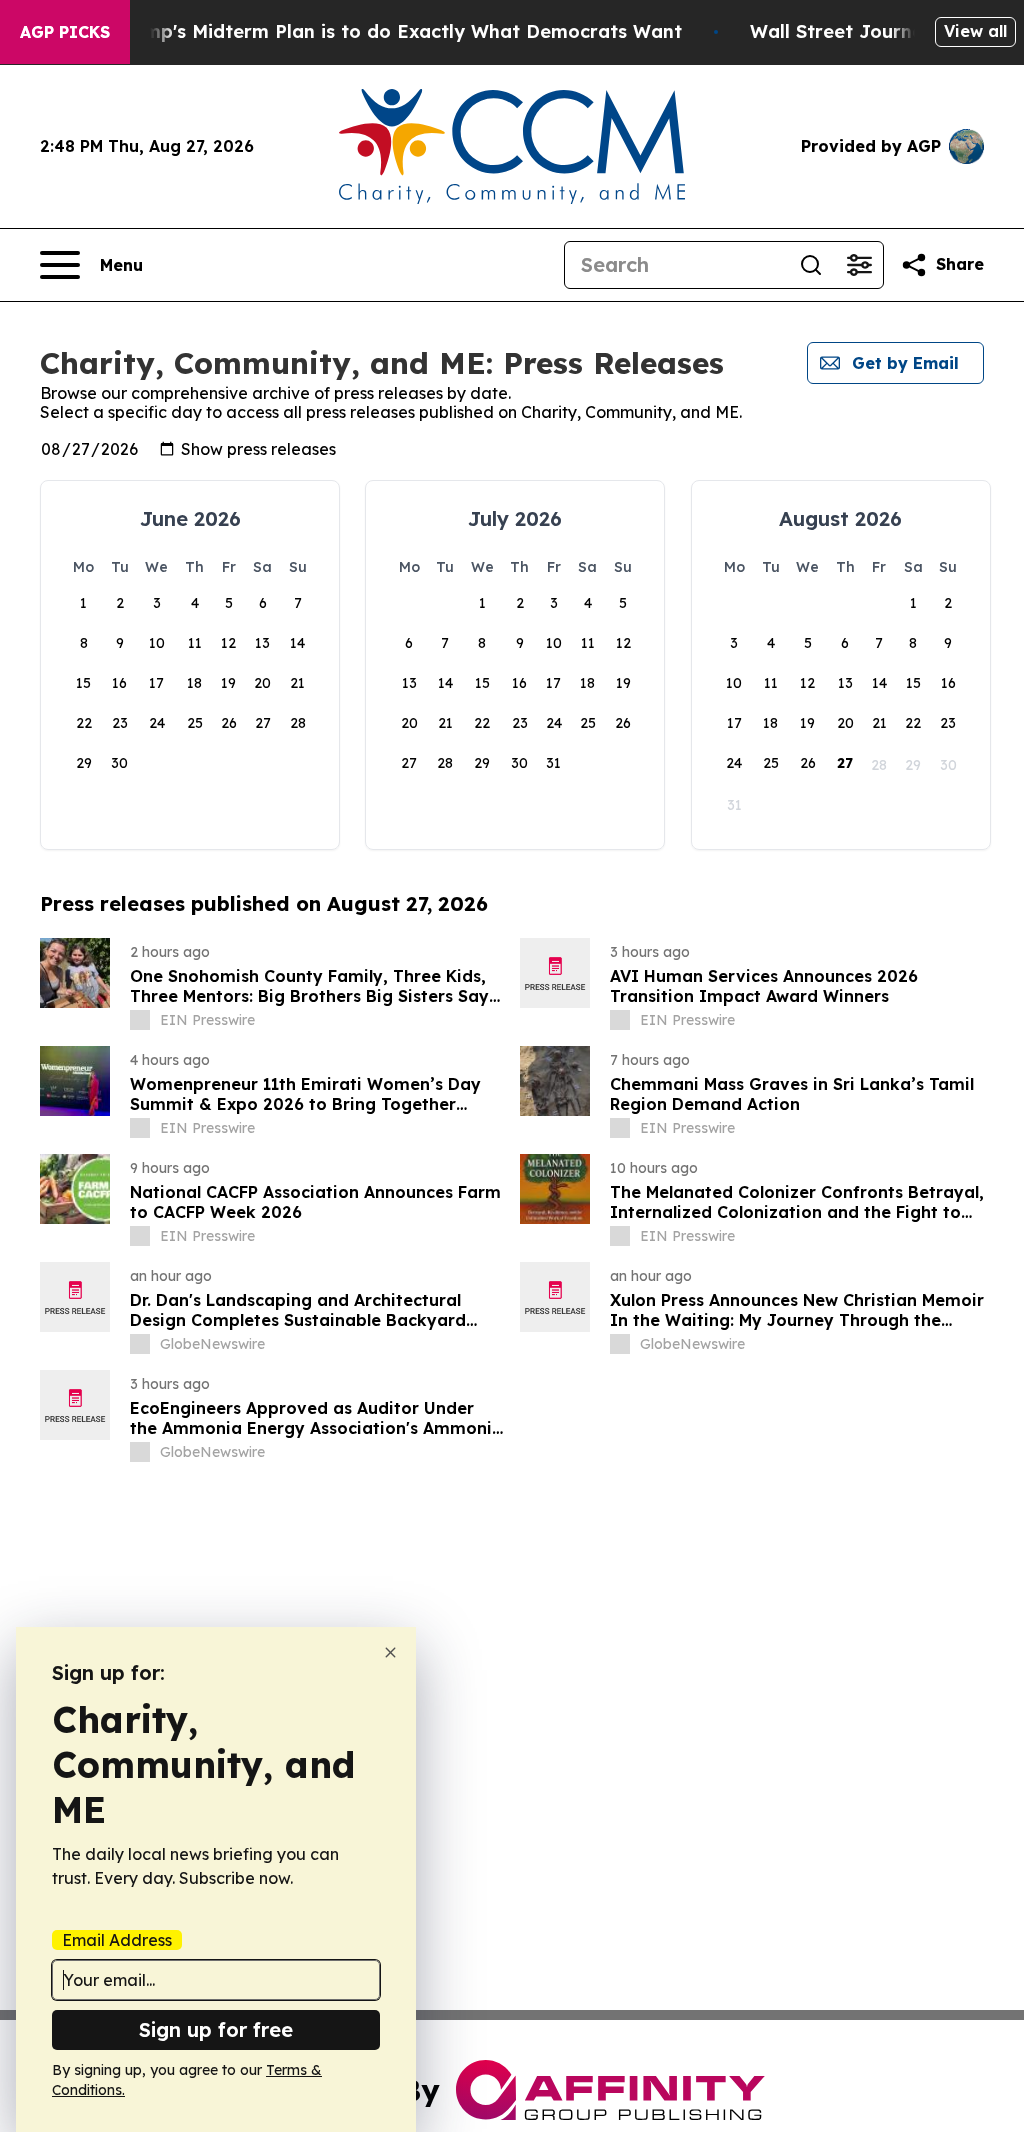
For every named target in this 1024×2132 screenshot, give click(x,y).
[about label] (140, 1020)
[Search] (811, 265)
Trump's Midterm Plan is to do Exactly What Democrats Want (398, 31)
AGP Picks (65, 32)
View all (975, 31)
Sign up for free (216, 2029)
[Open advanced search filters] (859, 265)
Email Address (117, 1940)
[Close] (390, 1652)
